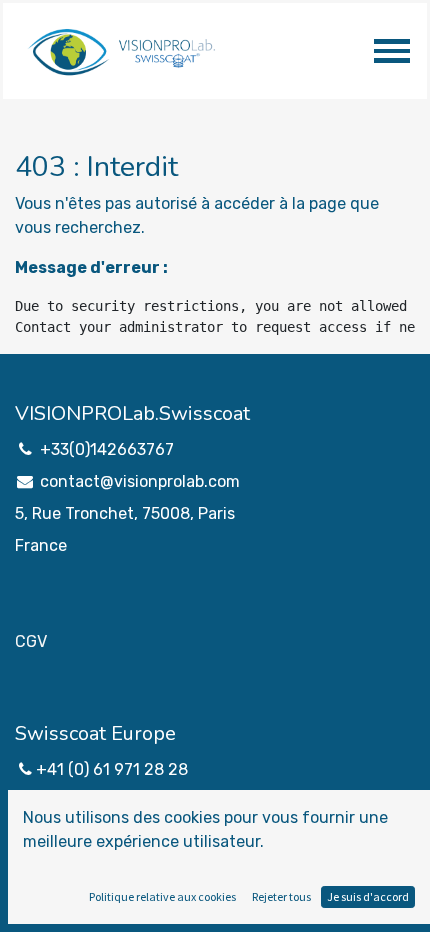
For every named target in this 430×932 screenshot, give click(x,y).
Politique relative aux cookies (162, 896)
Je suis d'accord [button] (368, 896)
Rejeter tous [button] (281, 896)
